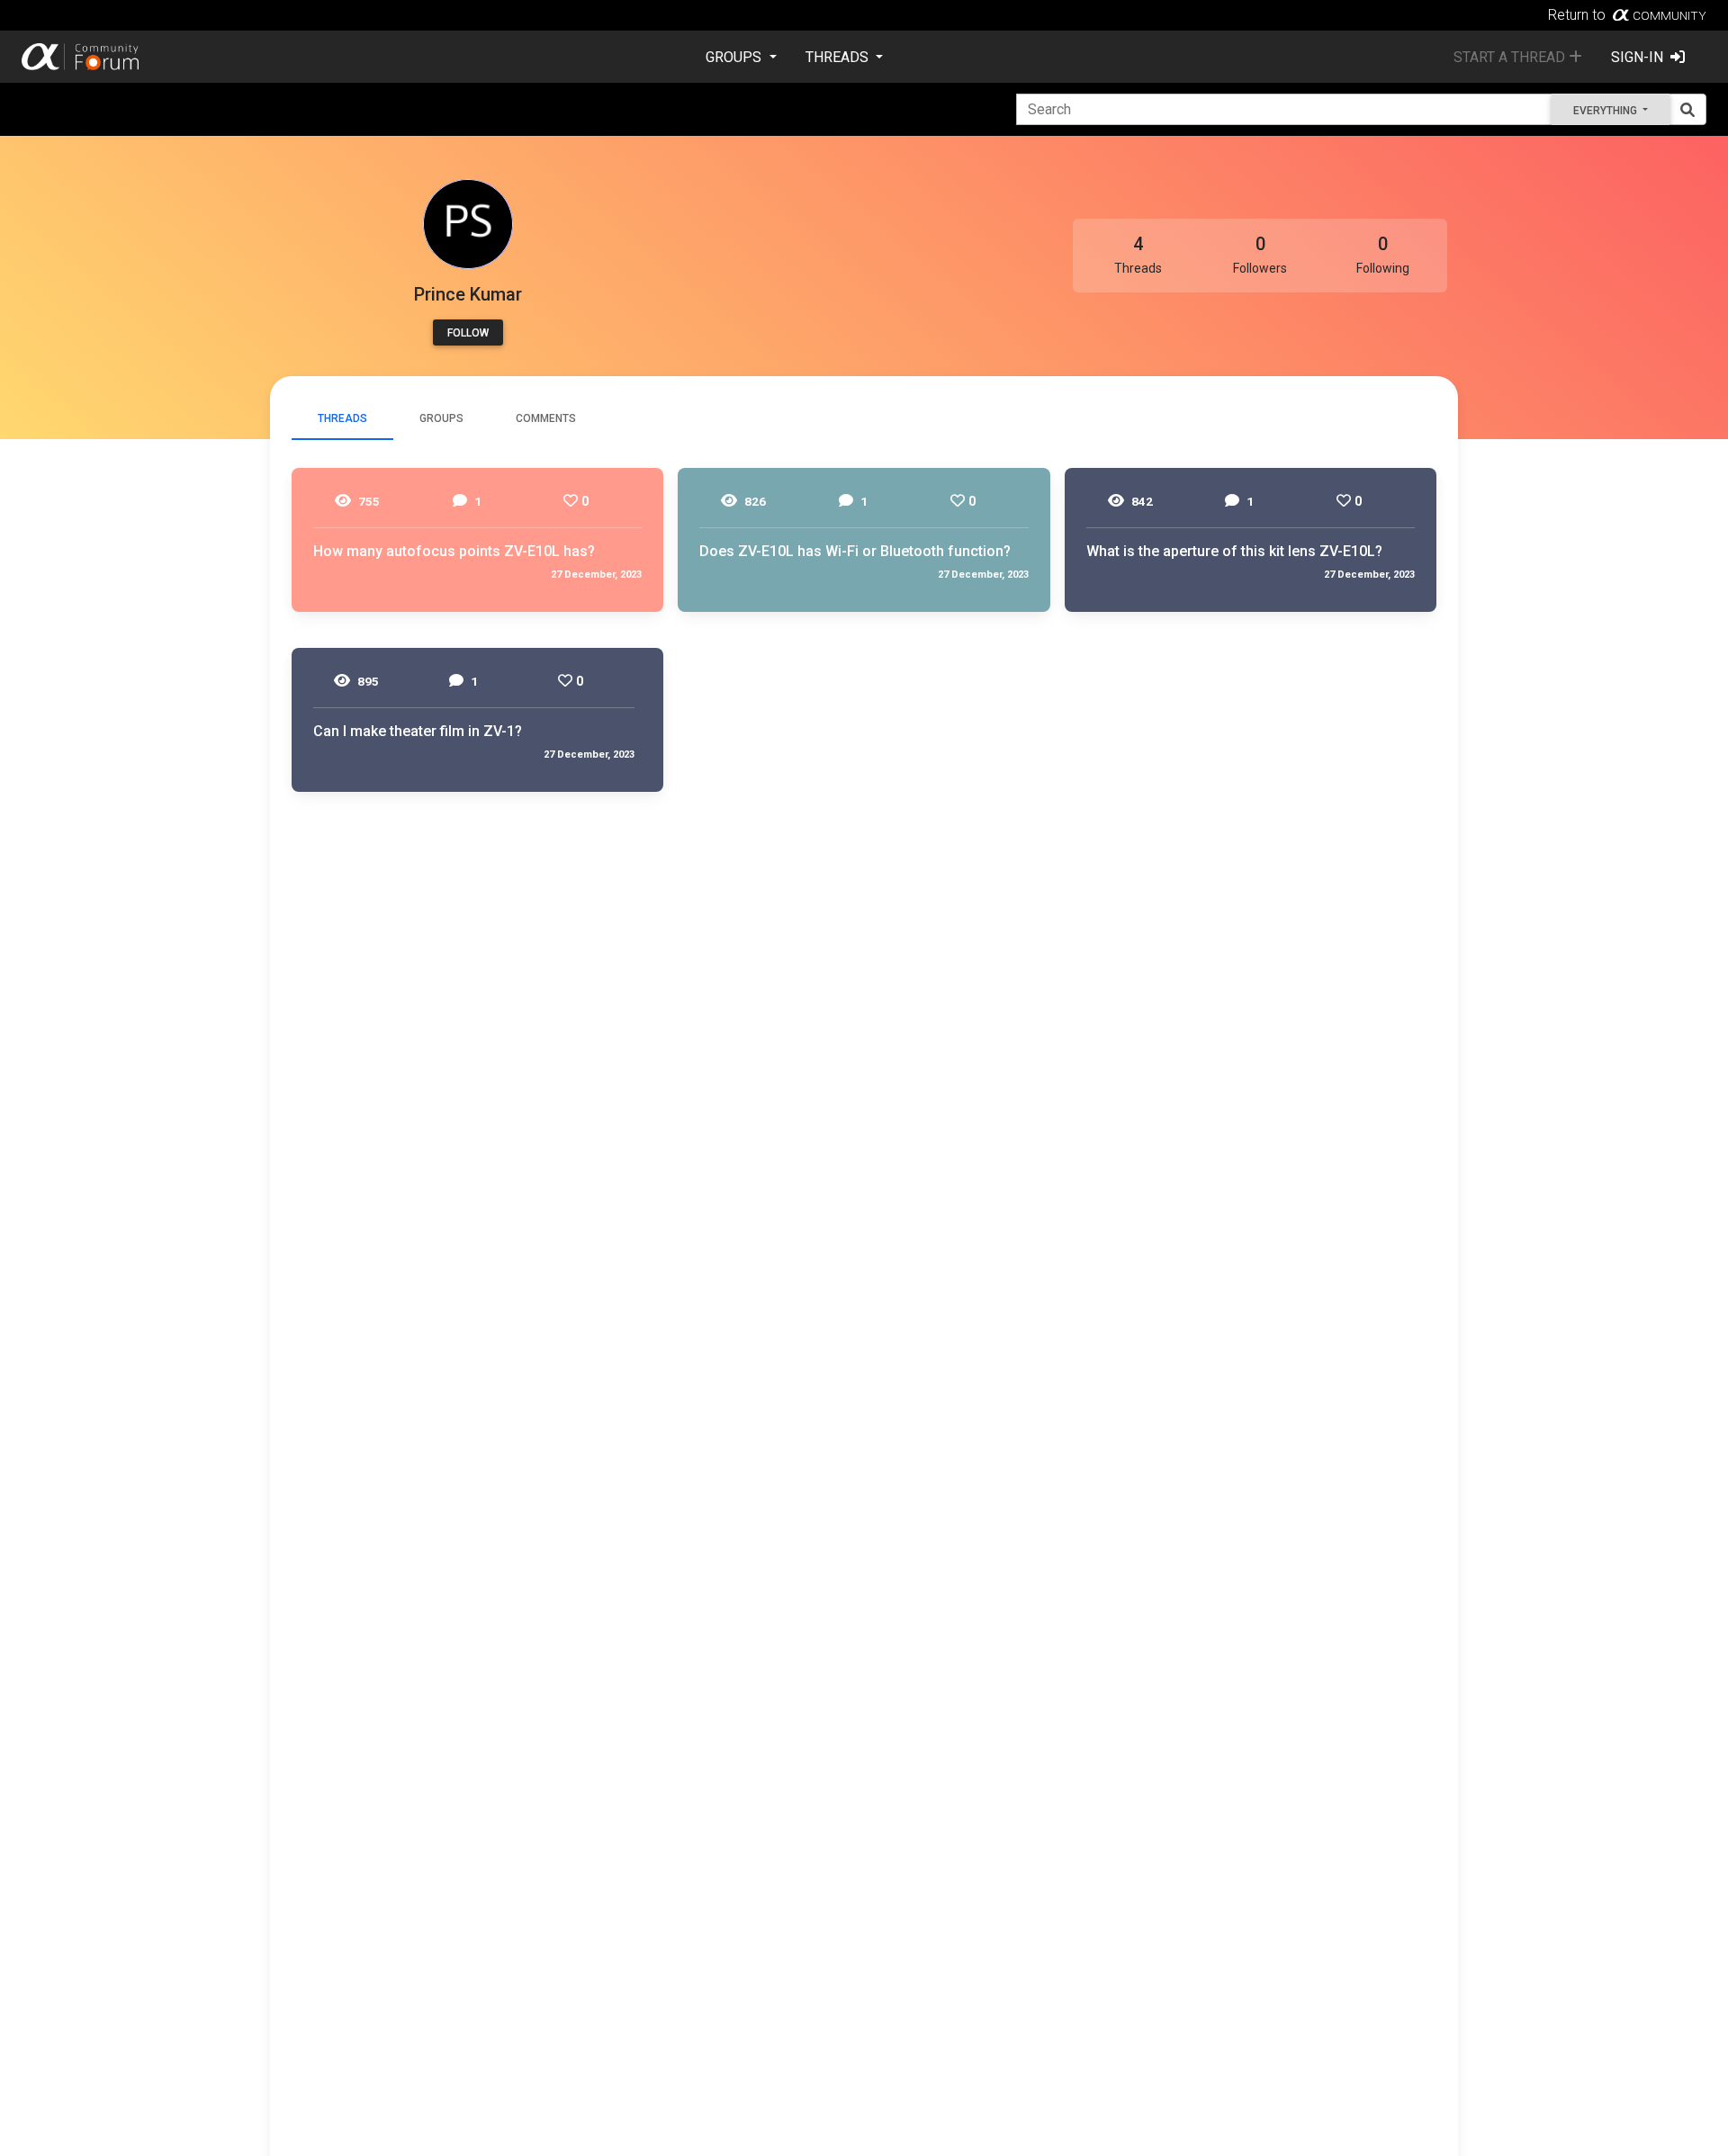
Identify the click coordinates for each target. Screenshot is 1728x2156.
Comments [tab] (546, 418)
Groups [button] (735, 57)
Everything (1606, 111)
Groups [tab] (441, 418)
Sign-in (1639, 57)
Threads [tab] (342, 418)
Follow (468, 333)
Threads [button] (839, 57)
